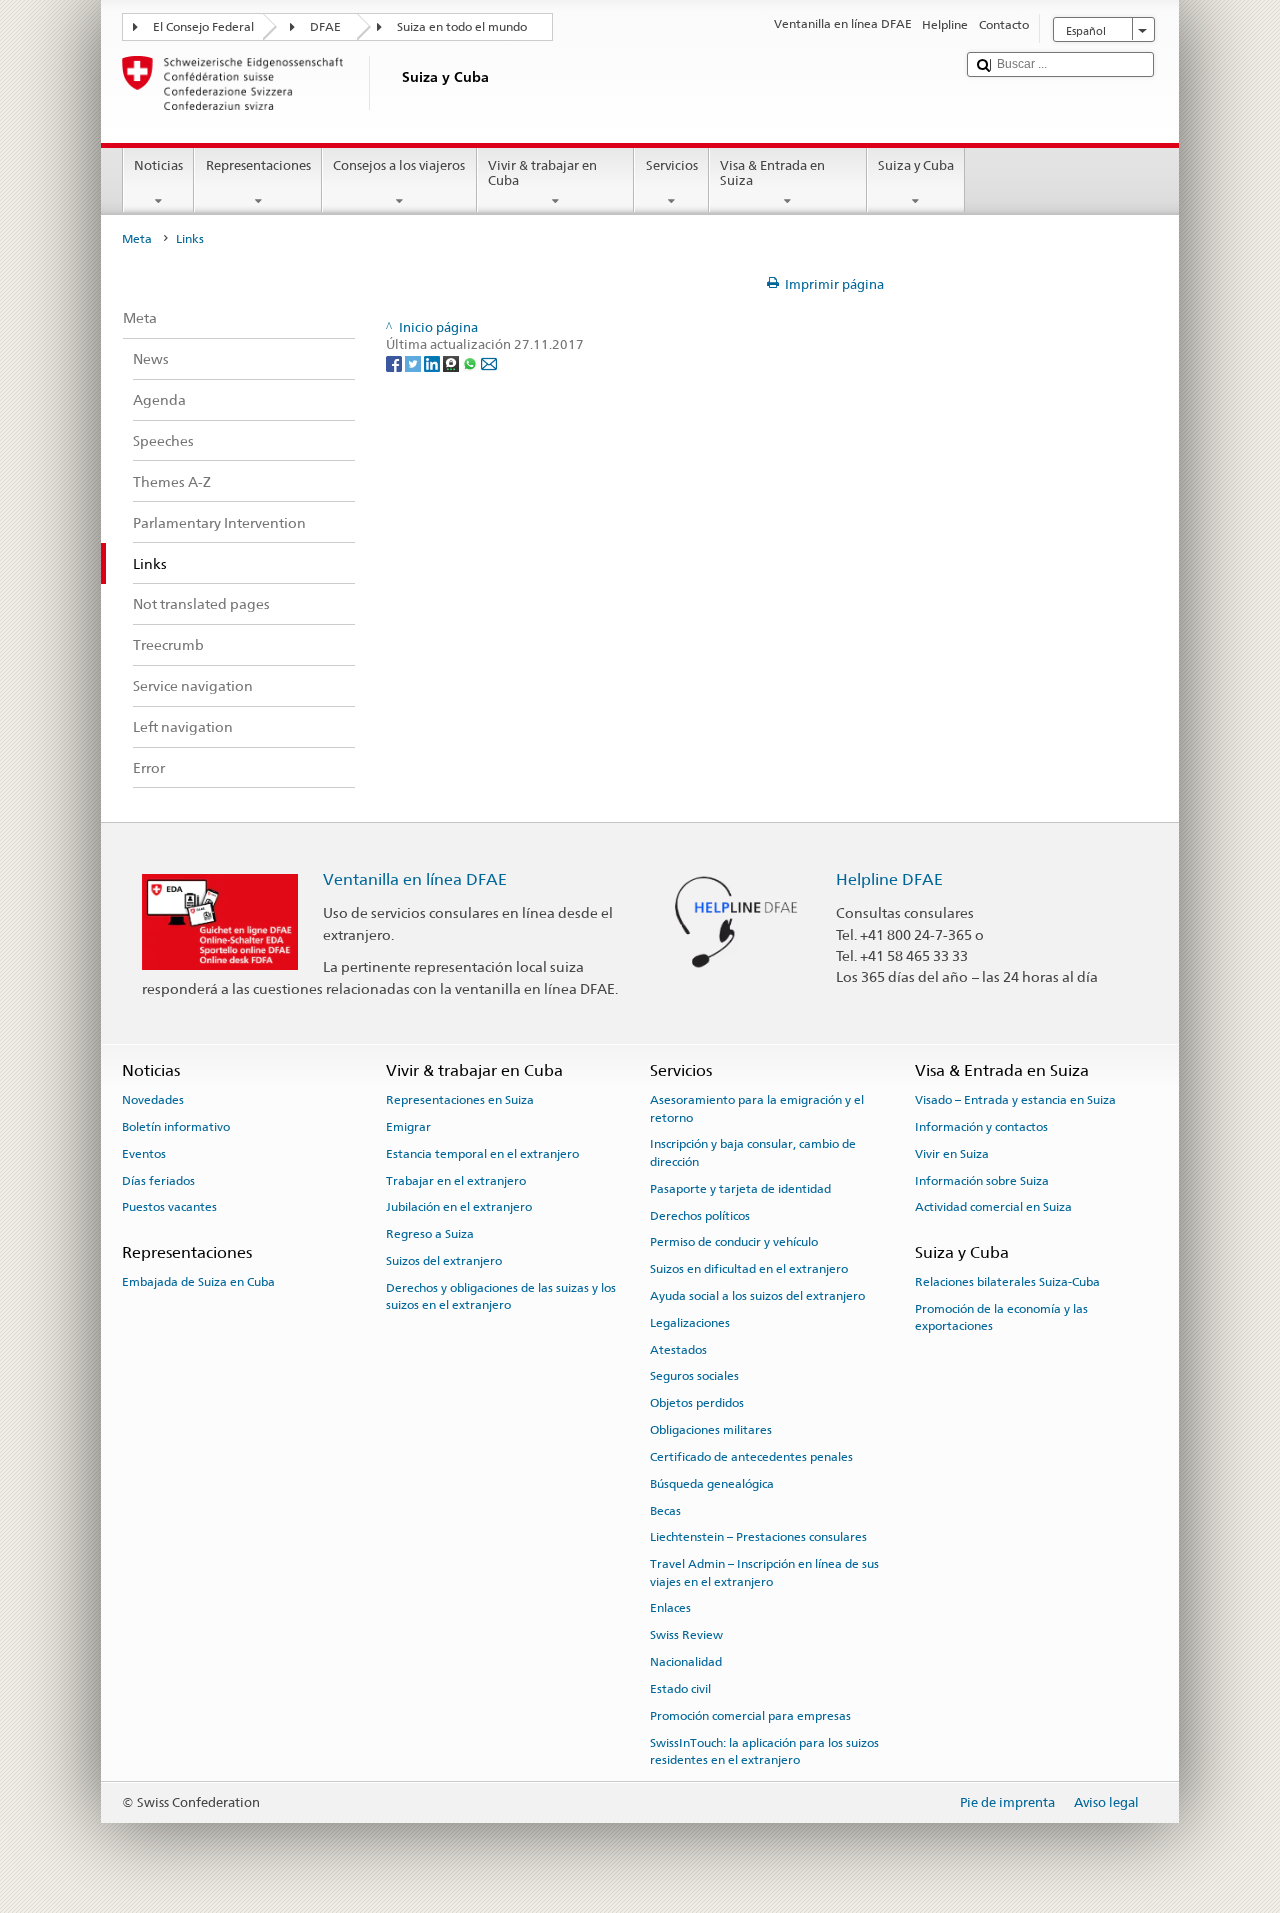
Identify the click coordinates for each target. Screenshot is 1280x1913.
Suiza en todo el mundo (462, 27)
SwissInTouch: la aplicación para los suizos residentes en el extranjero (764, 1750)
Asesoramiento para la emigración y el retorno (757, 1108)
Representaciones (258, 165)
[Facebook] (395, 363)
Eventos (144, 1154)
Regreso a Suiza (430, 1234)
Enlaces (670, 1608)
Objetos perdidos (697, 1403)
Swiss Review (686, 1635)
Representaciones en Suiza (460, 1100)
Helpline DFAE (889, 879)
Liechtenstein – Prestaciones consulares (758, 1537)
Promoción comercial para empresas (750, 1716)
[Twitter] (414, 363)
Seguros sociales (694, 1376)
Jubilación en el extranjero (459, 1207)
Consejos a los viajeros (399, 165)
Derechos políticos (700, 1215)
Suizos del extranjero (444, 1261)
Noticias (158, 165)
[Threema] (452, 363)
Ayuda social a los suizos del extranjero (757, 1296)
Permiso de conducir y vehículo (734, 1242)
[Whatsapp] (471, 363)
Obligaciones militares (711, 1430)
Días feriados (158, 1180)
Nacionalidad (686, 1662)
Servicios (672, 165)
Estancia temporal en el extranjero (482, 1154)
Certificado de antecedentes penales (751, 1457)
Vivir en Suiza (952, 1154)
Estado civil (680, 1689)
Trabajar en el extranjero (456, 1180)
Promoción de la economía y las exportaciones (1001, 1317)
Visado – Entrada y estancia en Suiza (1015, 1100)
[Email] (489, 363)
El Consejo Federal (203, 27)
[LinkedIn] (433, 363)
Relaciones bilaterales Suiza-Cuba (1007, 1282)
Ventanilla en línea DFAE (415, 879)
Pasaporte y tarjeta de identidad (740, 1189)
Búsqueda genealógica (712, 1484)
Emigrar (408, 1127)
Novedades (153, 1100)
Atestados (678, 1349)
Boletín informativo (176, 1127)
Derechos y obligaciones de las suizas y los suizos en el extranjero (501, 1296)
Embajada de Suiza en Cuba (198, 1282)
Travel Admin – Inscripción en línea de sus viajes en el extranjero (764, 1572)
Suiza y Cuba (916, 165)
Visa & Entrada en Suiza (772, 173)
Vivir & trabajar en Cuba (542, 173)
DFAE (325, 27)
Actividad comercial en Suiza (993, 1207)
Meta (137, 239)
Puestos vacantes (169, 1207)
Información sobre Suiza (982, 1180)
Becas (665, 1510)
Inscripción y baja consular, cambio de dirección (753, 1152)
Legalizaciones (690, 1323)
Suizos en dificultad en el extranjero (749, 1269)
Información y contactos (981, 1127)
